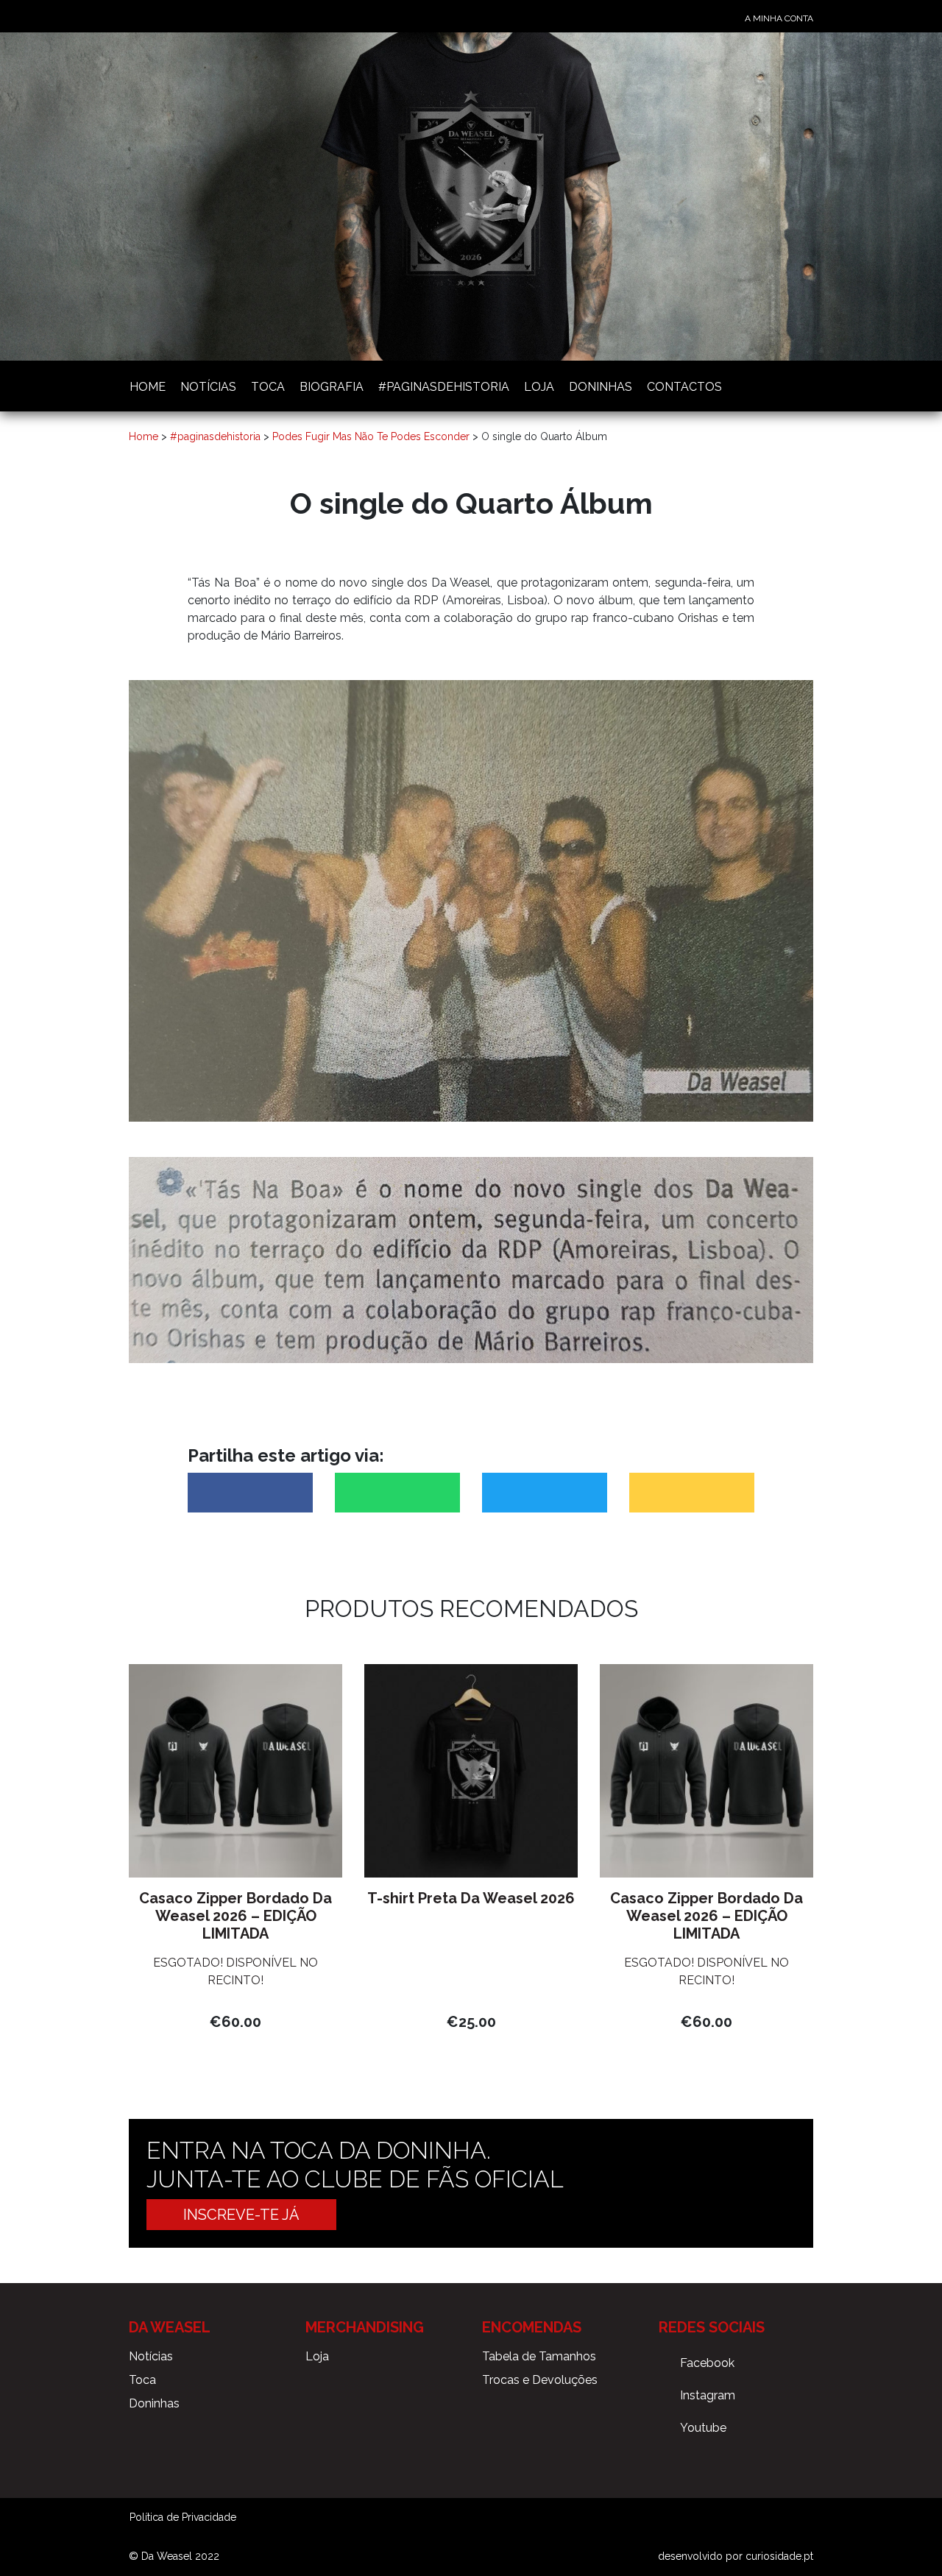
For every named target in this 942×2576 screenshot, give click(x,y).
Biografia (332, 387)
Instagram (708, 2395)
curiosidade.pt (779, 2556)
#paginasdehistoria (444, 387)
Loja (539, 387)
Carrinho (807, 385)
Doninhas (601, 387)
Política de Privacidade (183, 2517)
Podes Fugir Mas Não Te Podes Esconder (371, 436)
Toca (268, 387)
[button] (250, 1493)
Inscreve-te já (241, 2215)
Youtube (703, 2428)
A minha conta (779, 18)
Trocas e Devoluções (540, 2380)
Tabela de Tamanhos (539, 2356)
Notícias (208, 387)
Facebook (707, 2363)
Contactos (684, 387)
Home (148, 387)
